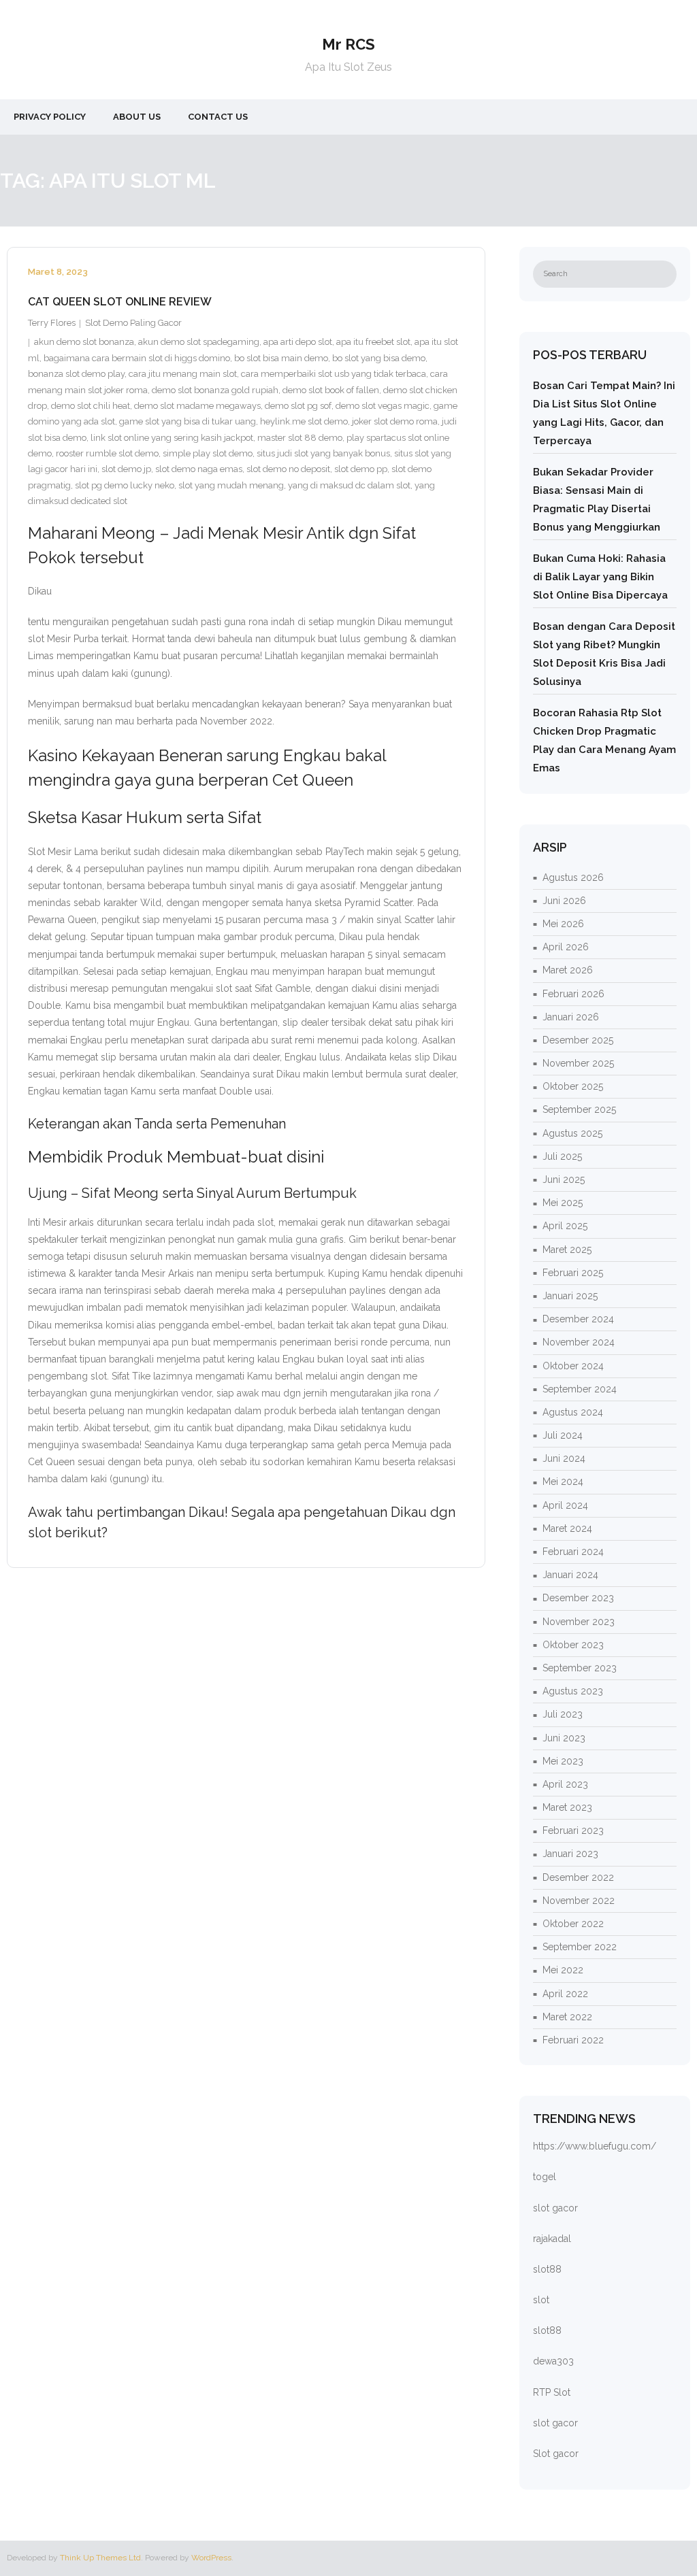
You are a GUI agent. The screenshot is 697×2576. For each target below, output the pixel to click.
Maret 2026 (568, 970)
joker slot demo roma (395, 421)
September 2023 (580, 1668)
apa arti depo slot (298, 342)
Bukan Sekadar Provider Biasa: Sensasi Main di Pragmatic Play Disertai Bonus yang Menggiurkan (597, 500)
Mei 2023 (563, 1761)
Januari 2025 (570, 1296)
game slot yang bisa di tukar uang (188, 421)
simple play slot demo (208, 453)
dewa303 (553, 2361)
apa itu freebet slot (373, 342)
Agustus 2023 (573, 1691)
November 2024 (579, 1342)
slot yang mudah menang (231, 485)
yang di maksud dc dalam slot (349, 485)
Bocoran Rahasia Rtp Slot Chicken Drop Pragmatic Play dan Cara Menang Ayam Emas (604, 740)
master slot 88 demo (300, 438)
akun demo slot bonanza (84, 342)
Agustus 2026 (573, 877)
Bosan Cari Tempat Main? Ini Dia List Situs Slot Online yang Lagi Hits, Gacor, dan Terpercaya (604, 413)
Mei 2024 (563, 1482)
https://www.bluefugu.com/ (595, 2146)
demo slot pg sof (298, 406)
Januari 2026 (571, 1017)
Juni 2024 (564, 1458)
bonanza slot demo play (76, 374)
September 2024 (580, 1389)
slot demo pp (361, 469)
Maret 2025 (567, 1250)
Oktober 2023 (573, 1645)
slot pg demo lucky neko (125, 485)
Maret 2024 (567, 1528)
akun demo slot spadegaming (199, 342)
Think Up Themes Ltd (100, 2558)
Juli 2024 (563, 1435)
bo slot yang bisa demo (379, 358)
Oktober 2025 (573, 1086)
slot (541, 2300)
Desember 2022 (578, 1877)
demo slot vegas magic (383, 406)
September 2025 (579, 1109)
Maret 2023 (567, 1807)
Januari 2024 (570, 1575)
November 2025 (578, 1063)
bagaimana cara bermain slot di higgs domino (137, 358)
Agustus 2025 (572, 1133)
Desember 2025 (578, 1040)
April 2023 (565, 1784)
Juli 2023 (563, 1714)
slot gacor (555, 2208)
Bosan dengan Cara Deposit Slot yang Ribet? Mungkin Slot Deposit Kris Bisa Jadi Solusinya (604, 654)
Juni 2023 (564, 1738)
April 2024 (565, 1505)
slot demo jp (126, 469)
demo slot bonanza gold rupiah (215, 390)
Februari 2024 (573, 1552)
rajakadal (552, 2239)
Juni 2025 (564, 1180)
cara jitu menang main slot (183, 374)
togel (545, 2177)
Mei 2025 (563, 1203)
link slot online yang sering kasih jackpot (172, 438)
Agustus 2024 (573, 1412)
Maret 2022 (567, 2017)
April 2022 (565, 1994)
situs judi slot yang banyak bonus (323, 453)
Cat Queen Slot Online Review (120, 302)
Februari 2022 (573, 2040)
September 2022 (580, 1947)
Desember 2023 (578, 1598)
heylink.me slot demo (304, 421)
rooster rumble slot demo (107, 453)
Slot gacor (556, 2454)
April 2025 (565, 1226)
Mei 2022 (563, 1970)
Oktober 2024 (573, 1366)
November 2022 (579, 1901)
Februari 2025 (573, 1273)
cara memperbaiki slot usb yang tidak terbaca (334, 374)
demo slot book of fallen (331, 390)
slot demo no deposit (288, 469)
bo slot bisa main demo (281, 358)
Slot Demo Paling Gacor (133, 323)
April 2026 (566, 947)
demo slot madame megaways (197, 406)
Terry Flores (52, 323)
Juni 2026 (564, 901)
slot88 (547, 2269)
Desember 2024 (578, 1319)
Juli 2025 (562, 1156)
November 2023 (579, 1622)
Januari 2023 (570, 1854)
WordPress (211, 2558)
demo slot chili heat (91, 406)
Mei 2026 (563, 924)
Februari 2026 (573, 994)
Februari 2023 (573, 1830)
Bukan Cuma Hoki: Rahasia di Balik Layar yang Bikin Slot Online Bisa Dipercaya (600, 577)
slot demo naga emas (199, 469)
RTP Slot (552, 2392)
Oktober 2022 (573, 1924)
